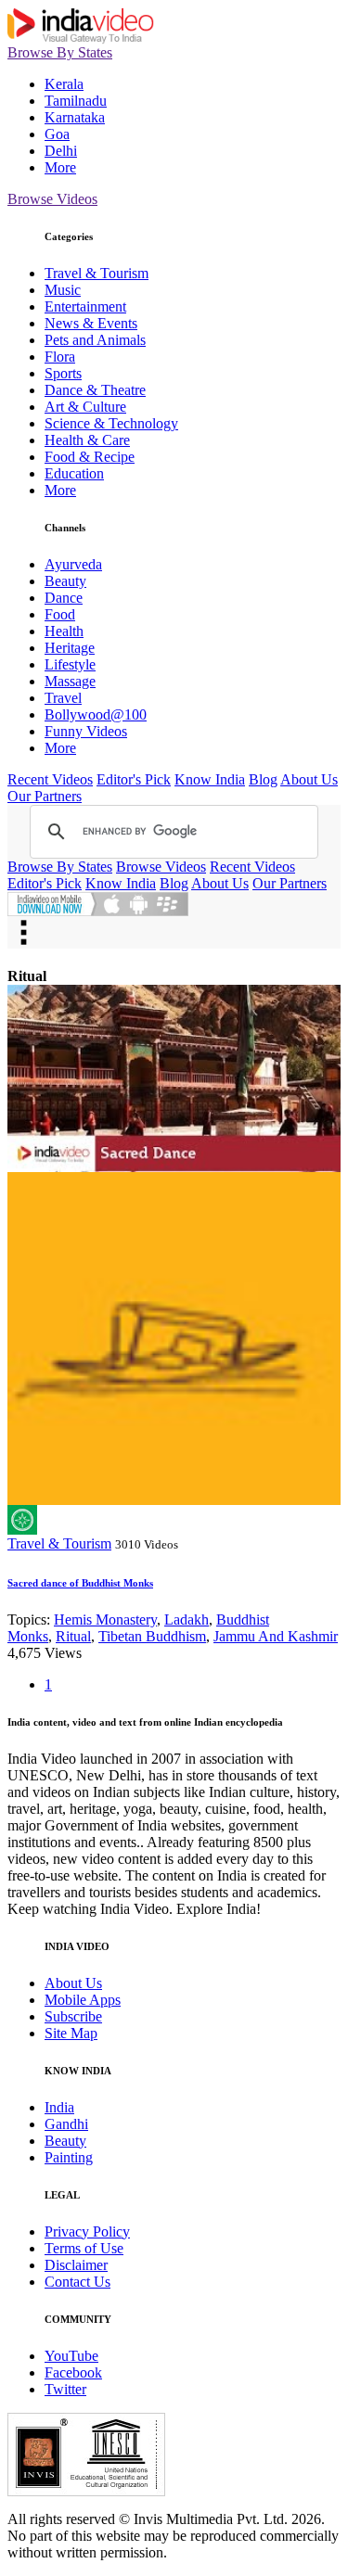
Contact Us (77, 2282)
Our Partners (45, 796)
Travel (63, 698)
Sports (63, 373)
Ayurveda (73, 564)
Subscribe (73, 2016)
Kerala (64, 84)
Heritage (70, 648)
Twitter (65, 2389)
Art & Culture (85, 407)
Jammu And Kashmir (276, 1636)
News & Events (91, 323)
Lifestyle (70, 664)
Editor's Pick (134, 779)
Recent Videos (50, 779)
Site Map (71, 2033)
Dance (64, 598)
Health (64, 631)
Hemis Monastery (105, 1620)
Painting (69, 2157)
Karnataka (75, 117)
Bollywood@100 (96, 714)
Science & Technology (111, 423)
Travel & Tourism (97, 273)
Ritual (73, 1636)
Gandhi (66, 2124)
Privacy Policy (87, 2232)
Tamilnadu (76, 101)
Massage (70, 681)
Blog (263, 779)
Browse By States (60, 52)
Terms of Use (84, 2248)
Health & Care (87, 440)
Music (63, 290)
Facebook (73, 2372)
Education (74, 473)
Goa (57, 134)
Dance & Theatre (95, 390)
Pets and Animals (95, 340)
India (59, 2107)
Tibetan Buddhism (152, 1636)
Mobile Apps (83, 2000)
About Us (309, 779)
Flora (60, 357)
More (60, 167)
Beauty (65, 581)
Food (60, 614)
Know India (210, 779)
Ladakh (187, 1620)
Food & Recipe (90, 457)
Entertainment (85, 306)
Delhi (61, 151)
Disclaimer (76, 2265)
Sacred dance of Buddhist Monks (80, 1583)
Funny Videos (86, 731)
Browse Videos (52, 199)
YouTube (71, 2356)
